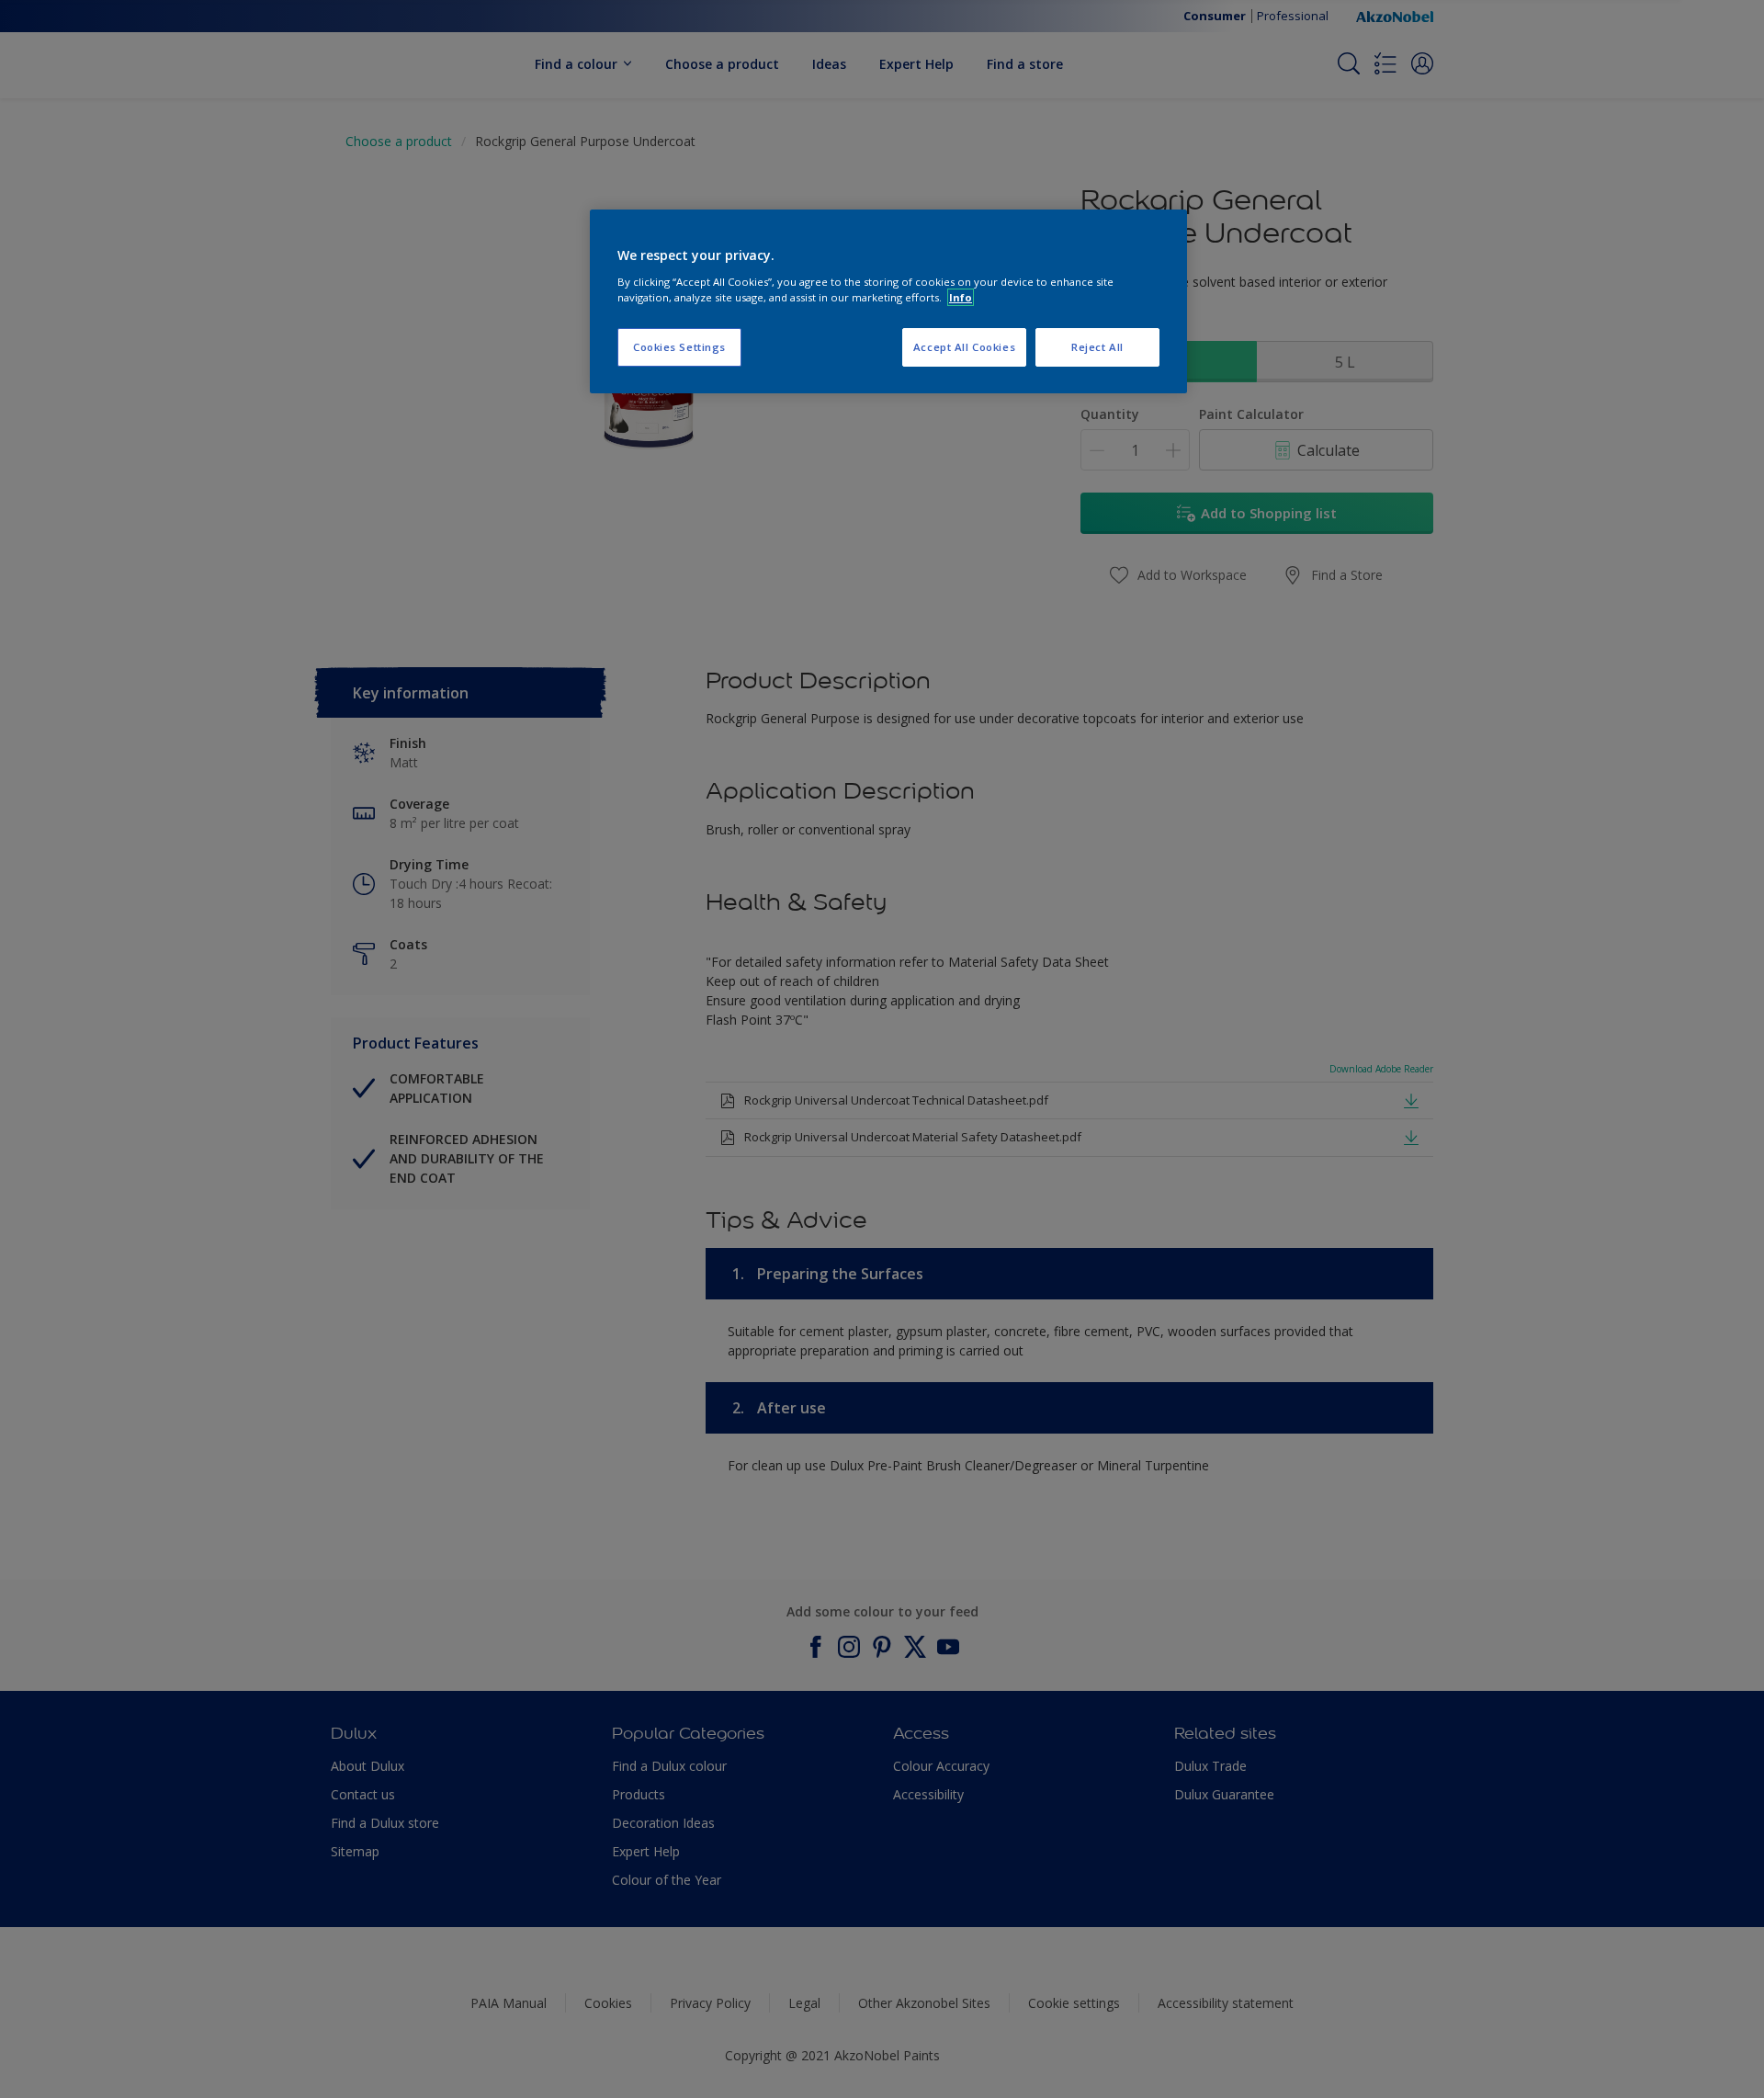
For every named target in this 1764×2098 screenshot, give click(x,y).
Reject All (1097, 347)
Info (961, 297)
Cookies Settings (679, 347)
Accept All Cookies (964, 347)
